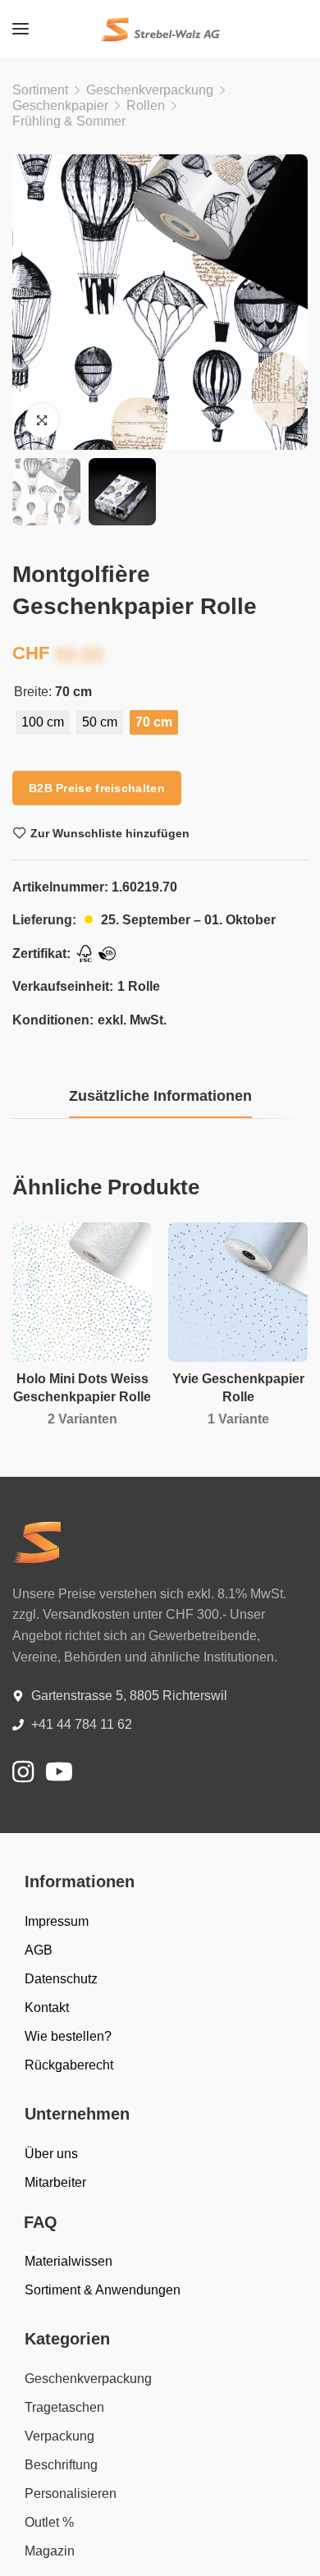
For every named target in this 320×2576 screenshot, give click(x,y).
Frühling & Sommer (69, 121)
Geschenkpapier (60, 105)
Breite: (33, 692)
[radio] (43, 722)
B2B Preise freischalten (97, 788)
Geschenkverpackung (150, 90)
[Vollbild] (42, 420)
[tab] (160, 1097)
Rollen (146, 105)
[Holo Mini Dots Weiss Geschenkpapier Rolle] (82, 1292)
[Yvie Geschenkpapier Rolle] (238, 1292)
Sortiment (40, 90)
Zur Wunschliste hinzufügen (110, 833)
